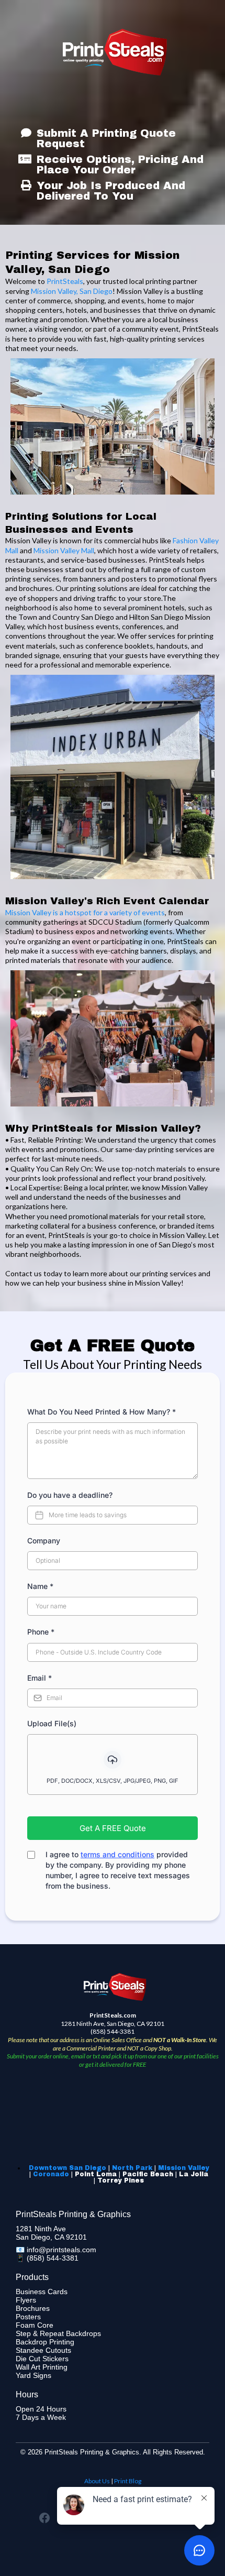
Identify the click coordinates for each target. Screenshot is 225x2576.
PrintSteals (65, 281)
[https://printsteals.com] (115, 52)
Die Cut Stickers (42, 2359)
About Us (97, 2481)
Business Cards (42, 2292)
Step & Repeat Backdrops (58, 2333)
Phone (41, 1632)
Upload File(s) (52, 1723)
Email (40, 1678)
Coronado (51, 2174)
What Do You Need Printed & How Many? (102, 1412)
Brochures (33, 2308)
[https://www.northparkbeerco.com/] (113, 777)
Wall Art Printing (42, 2367)
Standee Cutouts (43, 2350)
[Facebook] (44, 2518)
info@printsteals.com (61, 2250)
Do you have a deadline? (70, 1495)
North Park (132, 2168)
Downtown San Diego (67, 2168)
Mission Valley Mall (64, 550)
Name (40, 1586)
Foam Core (35, 2325)
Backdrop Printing (45, 2342)
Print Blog (128, 2481)
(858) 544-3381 (53, 2258)
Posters (28, 2317)
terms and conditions (117, 1854)
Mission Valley (184, 2168)
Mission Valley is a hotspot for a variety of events (85, 912)
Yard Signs (33, 2375)
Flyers (26, 2300)
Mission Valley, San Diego (72, 291)
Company (44, 1541)
